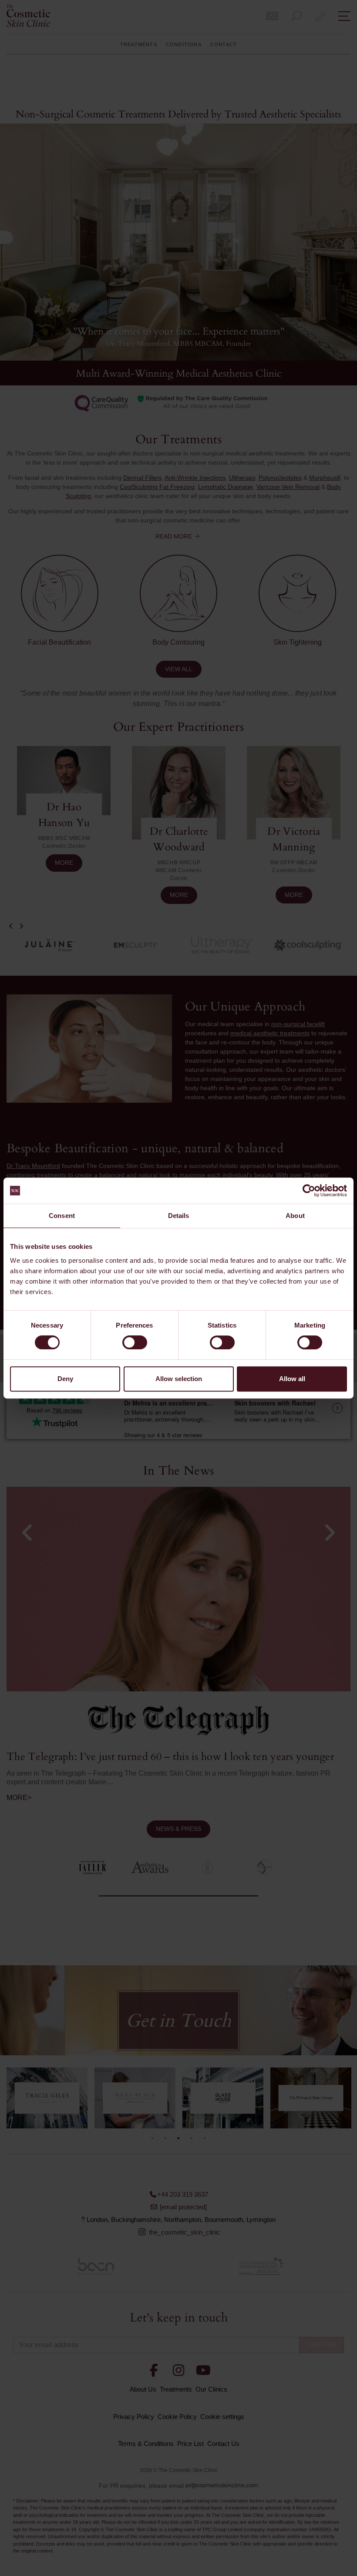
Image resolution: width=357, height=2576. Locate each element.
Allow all (292, 1379)
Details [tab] (179, 1216)
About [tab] (295, 1216)
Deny (65, 1379)
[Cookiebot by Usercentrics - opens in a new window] (309, 1191)
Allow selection (179, 1379)
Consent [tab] (62, 1216)
